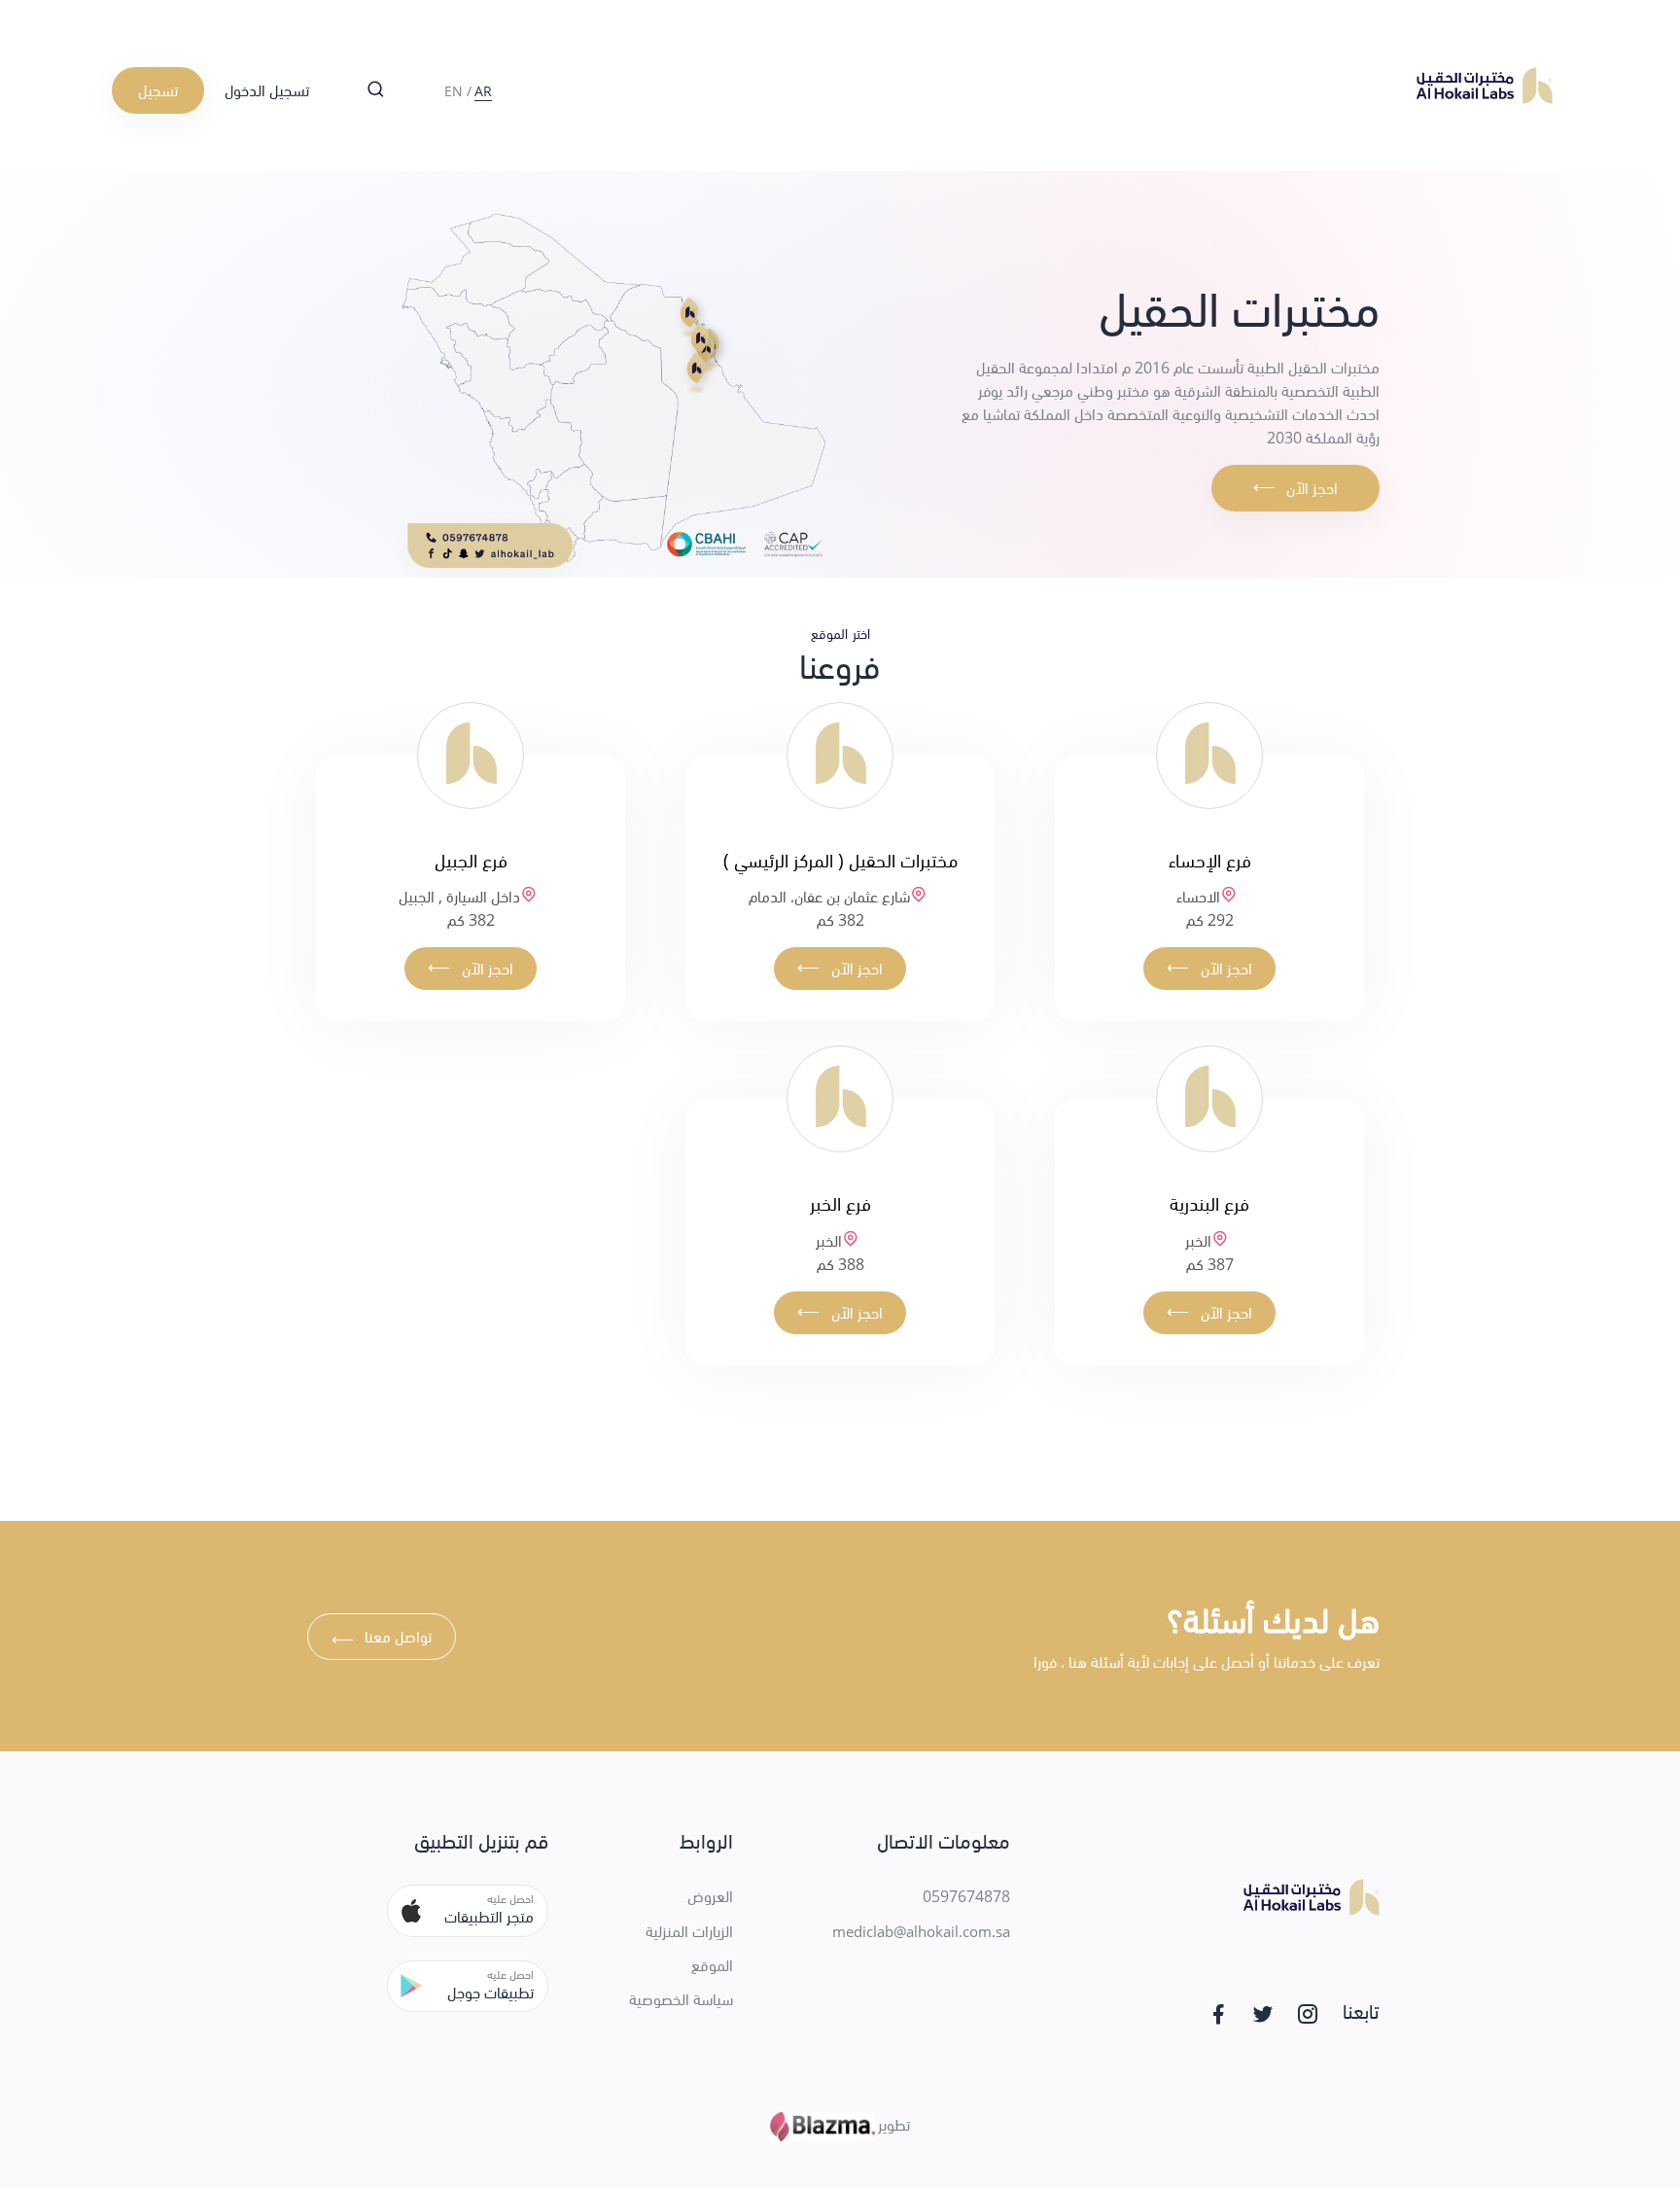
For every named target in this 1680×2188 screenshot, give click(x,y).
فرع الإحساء (1210, 860)
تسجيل (158, 90)
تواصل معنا (382, 1639)
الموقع (712, 1965)
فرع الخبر (840, 1203)
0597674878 (966, 1896)
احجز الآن (1295, 487)
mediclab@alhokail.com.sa (921, 1931)
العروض (710, 1896)
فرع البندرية (1209, 1203)
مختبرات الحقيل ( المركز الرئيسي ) (840, 860)
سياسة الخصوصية (681, 1999)
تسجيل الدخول (267, 90)
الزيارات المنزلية (689, 1931)
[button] (468, 1910)
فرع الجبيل (471, 860)
